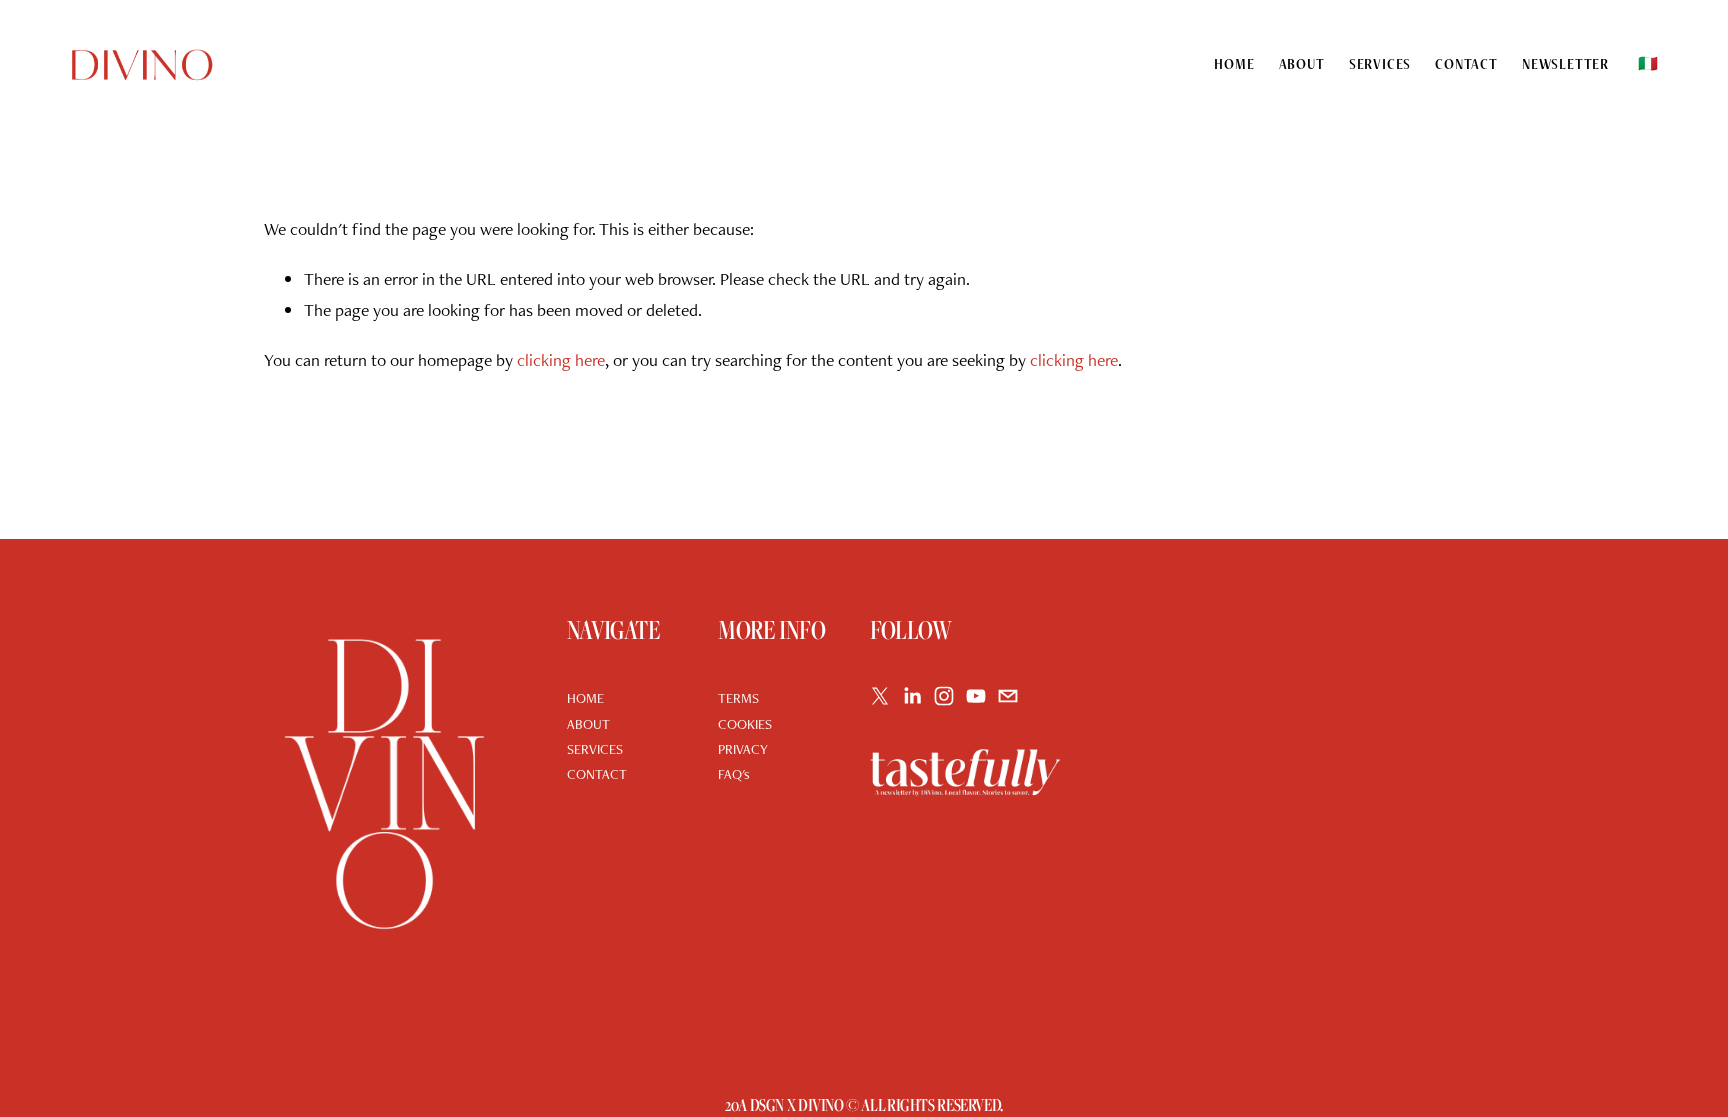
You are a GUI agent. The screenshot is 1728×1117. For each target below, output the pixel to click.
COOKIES (745, 724)
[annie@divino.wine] (1008, 696)
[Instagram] (944, 696)
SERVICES (595, 749)
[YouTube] (976, 696)
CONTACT (597, 774)
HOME (585, 698)
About (1302, 64)
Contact (1466, 64)
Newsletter (1565, 64)
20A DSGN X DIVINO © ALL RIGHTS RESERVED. (864, 1105)
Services (1380, 64)
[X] (880, 696)
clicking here (561, 359)
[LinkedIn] (912, 696)
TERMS (738, 698)
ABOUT (588, 724)
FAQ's (734, 774)
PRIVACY (743, 749)
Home (1234, 64)
